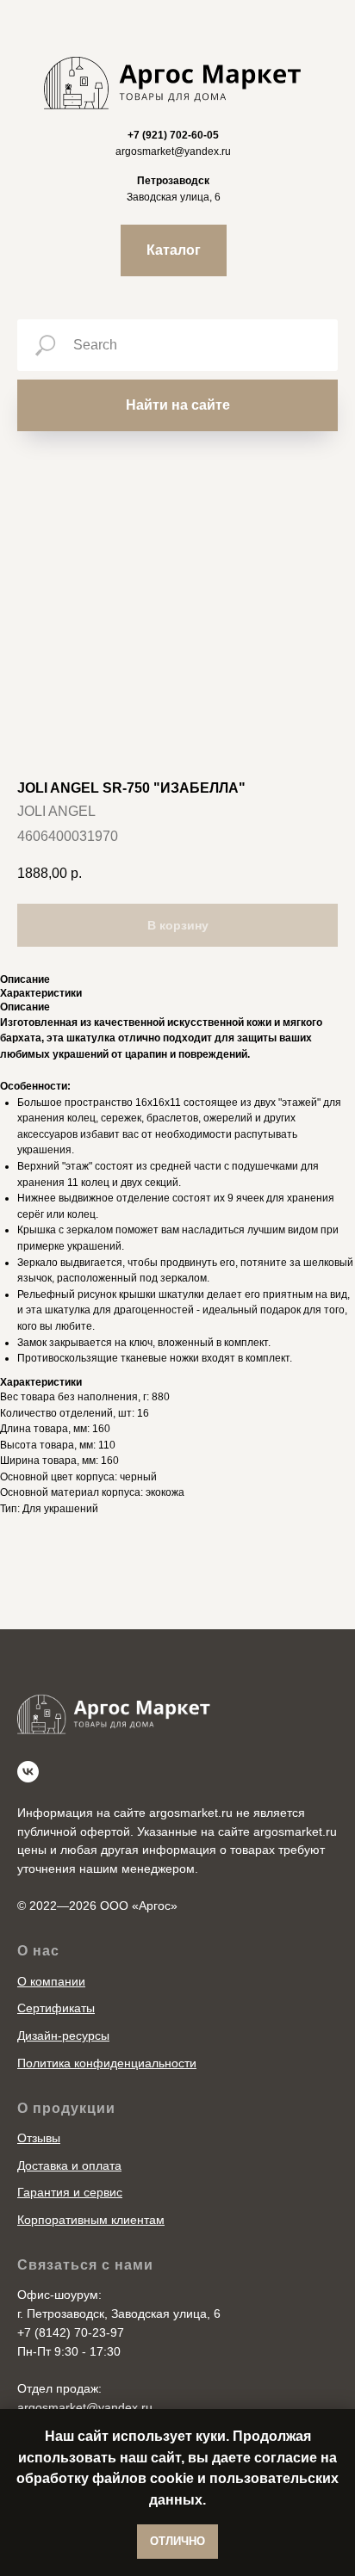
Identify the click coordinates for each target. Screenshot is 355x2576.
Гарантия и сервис (70, 2192)
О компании (51, 1981)
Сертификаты (56, 2008)
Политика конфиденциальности (107, 2063)
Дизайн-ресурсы (63, 2035)
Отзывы (39, 2138)
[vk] (28, 1772)
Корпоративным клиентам (91, 2220)
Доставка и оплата (69, 2165)
